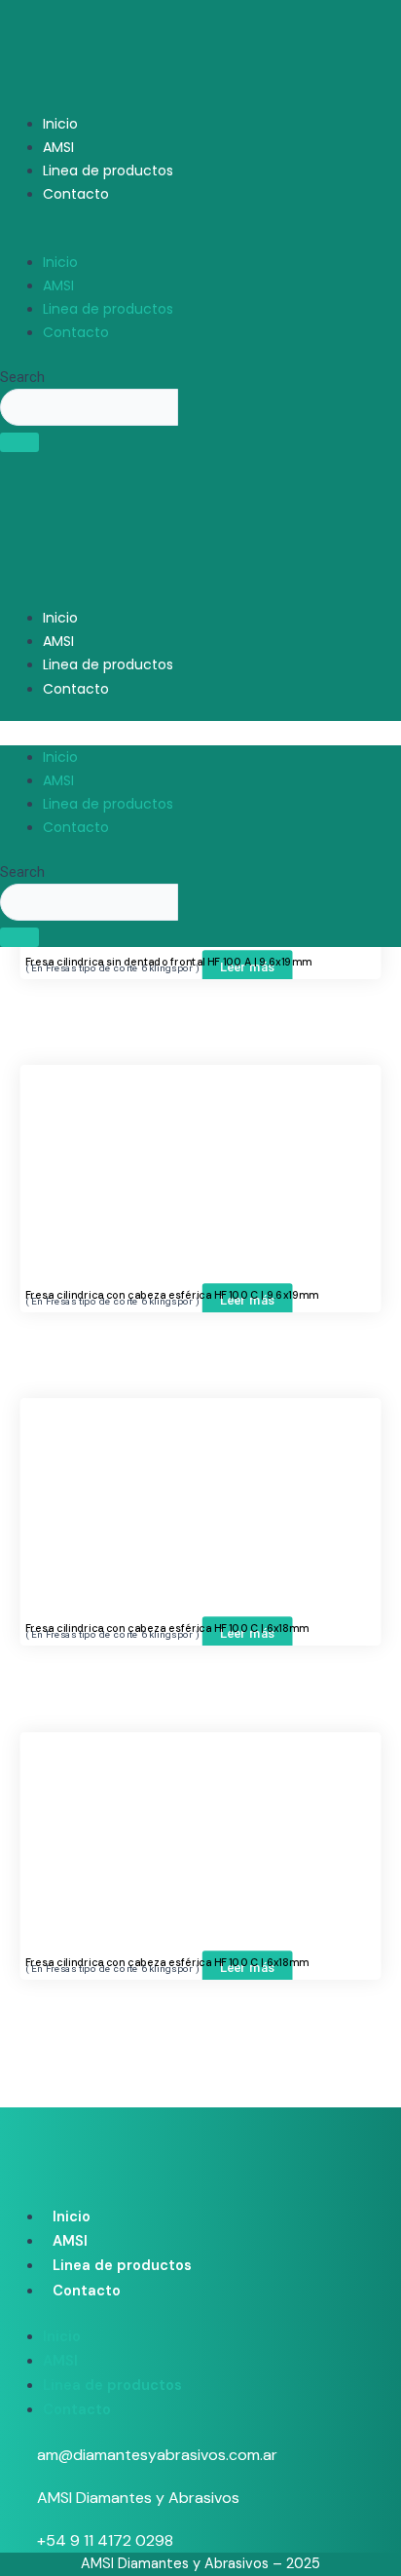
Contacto (76, 194)
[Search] (19, 442)
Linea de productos (108, 170)
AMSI (58, 147)
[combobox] (89, 407)
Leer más (248, 966)
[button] (200, 239)
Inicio (60, 124)
